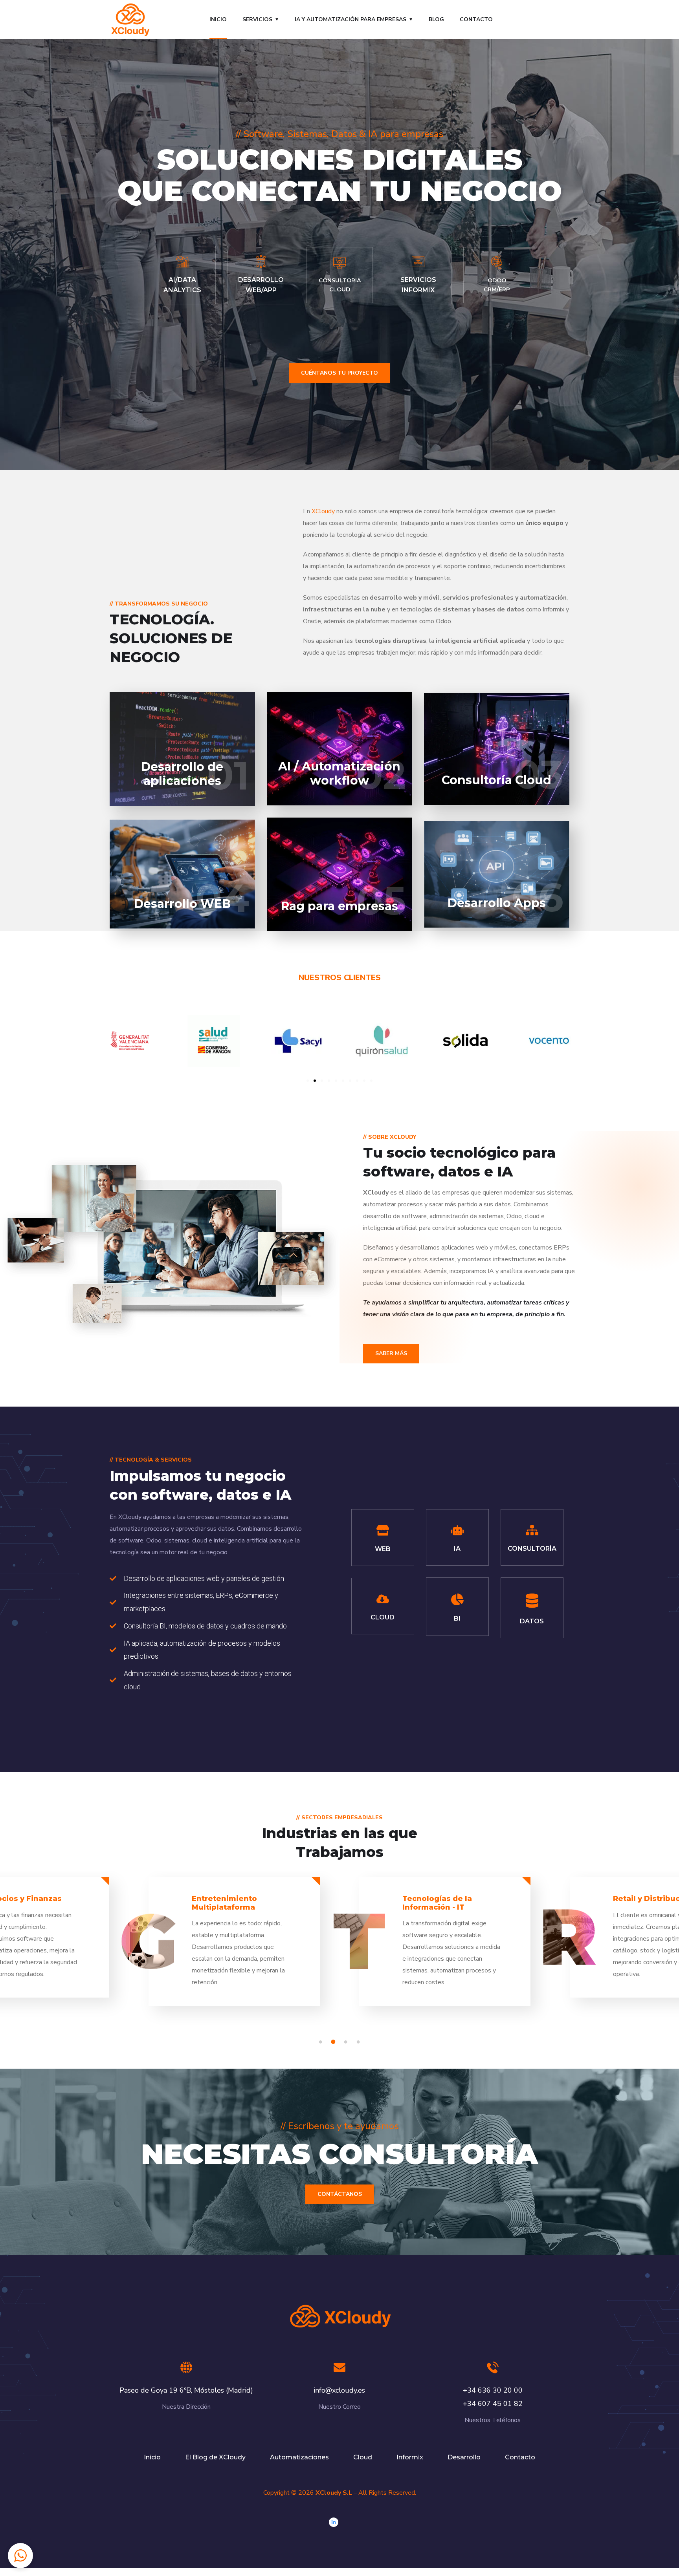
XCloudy (323, 511)
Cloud (363, 2457)
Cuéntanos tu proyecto (339, 373)
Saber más (391, 1353)
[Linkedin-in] (334, 2522)
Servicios (257, 19)
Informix (410, 2457)
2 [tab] (334, 2042)
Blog (436, 19)
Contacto (476, 19)
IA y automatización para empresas (351, 19)
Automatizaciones (299, 2457)
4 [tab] (360, 2042)
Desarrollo (464, 2457)
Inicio (218, 19)
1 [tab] (322, 2042)
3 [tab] (347, 2042)
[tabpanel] (445, 1948)
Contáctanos (340, 2194)
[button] (308, 1081)
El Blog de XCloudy (215, 2457)
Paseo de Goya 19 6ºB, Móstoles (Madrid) (186, 2390)
